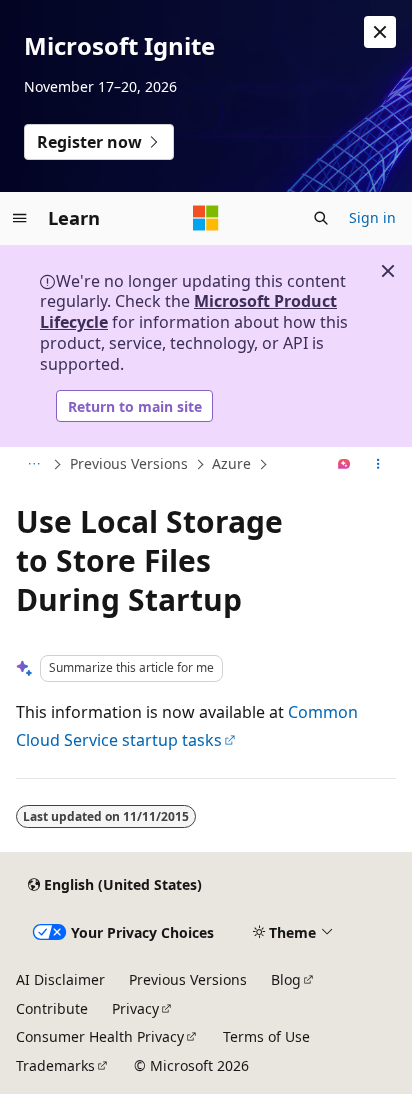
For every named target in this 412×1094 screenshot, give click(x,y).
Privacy (135, 1008)
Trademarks (55, 1065)
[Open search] (321, 218)
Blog (286, 979)
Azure (231, 463)
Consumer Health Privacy (100, 1036)
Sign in (372, 217)
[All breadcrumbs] (33, 465)
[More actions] (378, 465)
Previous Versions (129, 463)
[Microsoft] (206, 218)
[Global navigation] (20, 218)
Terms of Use (266, 1036)
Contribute (52, 1008)
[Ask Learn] (344, 465)
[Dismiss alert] (380, 32)
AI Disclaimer (60, 979)
